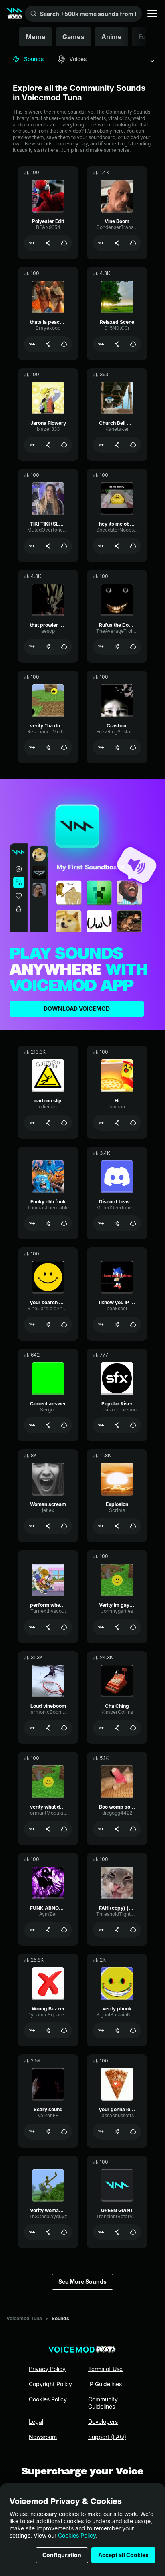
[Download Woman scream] (64, 1526)
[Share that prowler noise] (48, 647)
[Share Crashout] (117, 747)
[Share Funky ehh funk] (48, 1223)
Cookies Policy (77, 2535)
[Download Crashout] (133, 747)
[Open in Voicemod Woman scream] (32, 1526)
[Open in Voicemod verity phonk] (101, 2030)
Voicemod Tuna (24, 2318)
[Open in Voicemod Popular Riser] (101, 1425)
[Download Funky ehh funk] (64, 1223)
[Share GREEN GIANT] (117, 2232)
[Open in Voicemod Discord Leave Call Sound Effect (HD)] (101, 1223)
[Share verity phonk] (117, 2030)
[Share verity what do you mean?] (48, 1829)
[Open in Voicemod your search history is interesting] (32, 1325)
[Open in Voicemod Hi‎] (101, 1123)
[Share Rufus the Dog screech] (117, 647)
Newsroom (43, 2437)
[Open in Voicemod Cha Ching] (101, 1728)
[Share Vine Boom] (117, 243)
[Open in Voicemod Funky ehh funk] (32, 1223)
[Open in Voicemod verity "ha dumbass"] (32, 747)
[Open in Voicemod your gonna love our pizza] (101, 2132)
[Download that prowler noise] (64, 647)
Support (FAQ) (107, 2437)
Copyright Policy (50, 2384)
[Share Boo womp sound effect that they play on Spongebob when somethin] (117, 1829)
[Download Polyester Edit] (64, 243)
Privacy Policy (47, 2369)
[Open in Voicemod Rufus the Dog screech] (101, 647)
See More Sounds (82, 2282)
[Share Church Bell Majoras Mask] (117, 445)
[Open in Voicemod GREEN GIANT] (101, 2232)
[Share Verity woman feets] (48, 2232)
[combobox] (152, 61)
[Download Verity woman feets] (64, 2232)
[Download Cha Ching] (133, 1728)
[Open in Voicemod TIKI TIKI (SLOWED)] (32, 546)
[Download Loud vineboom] (64, 1728)
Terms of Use (105, 2369)
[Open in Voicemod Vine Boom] (101, 243)
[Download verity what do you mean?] (64, 1829)
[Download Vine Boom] (133, 243)
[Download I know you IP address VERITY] (133, 1325)
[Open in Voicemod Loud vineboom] (32, 1728)
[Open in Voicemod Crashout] (101, 747)
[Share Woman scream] (48, 1526)
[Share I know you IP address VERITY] (117, 1325)
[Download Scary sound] (64, 2132)
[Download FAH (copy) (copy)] (133, 1930)
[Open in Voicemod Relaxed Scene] (101, 344)
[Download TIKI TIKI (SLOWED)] (64, 546)
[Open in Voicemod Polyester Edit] (32, 243)
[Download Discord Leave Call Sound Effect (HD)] (133, 1223)
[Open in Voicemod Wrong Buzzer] (32, 2030)
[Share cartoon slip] (48, 1123)
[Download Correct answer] (64, 1425)
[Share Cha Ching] (117, 1728)
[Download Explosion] (133, 1526)
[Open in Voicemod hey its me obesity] (101, 546)
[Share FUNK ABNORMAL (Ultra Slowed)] (48, 1930)
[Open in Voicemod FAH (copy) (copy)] (101, 1930)
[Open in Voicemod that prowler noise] (32, 647)
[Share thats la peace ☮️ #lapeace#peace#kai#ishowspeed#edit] (48, 344)
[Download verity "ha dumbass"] (64, 747)
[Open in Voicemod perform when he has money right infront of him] (32, 1627)
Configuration (62, 2555)
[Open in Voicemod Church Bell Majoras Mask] (101, 445)
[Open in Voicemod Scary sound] (32, 2132)
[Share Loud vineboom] (48, 1728)
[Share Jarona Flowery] (48, 445)
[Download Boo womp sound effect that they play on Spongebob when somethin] (133, 1829)
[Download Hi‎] (133, 1123)
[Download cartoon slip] (64, 1123)
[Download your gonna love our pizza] (133, 2132)
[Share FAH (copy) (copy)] (117, 1930)
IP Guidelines (105, 2384)
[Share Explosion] (117, 1526)
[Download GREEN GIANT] (133, 2232)
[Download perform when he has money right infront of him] (64, 1627)
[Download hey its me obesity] (133, 546)
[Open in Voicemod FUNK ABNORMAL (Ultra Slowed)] (32, 1930)
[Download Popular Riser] (133, 1425)
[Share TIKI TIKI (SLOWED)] (48, 546)
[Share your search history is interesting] (48, 1325)
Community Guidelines (103, 2403)
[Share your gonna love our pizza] (117, 2132)
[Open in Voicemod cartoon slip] (32, 1123)
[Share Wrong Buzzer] (48, 2030)
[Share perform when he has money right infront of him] (48, 1627)
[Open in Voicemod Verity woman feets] (32, 2232)
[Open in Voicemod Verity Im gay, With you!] (101, 1627)
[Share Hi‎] (117, 1123)
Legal (36, 2422)
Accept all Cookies (123, 2555)
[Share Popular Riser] (117, 1425)
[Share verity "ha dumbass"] (48, 747)
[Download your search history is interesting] (64, 1325)
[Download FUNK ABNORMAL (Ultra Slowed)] (64, 1930)
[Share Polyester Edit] (48, 243)
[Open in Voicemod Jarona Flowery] (32, 445)
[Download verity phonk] (133, 2030)
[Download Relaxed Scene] (133, 344)
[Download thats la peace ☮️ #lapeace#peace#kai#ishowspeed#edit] (64, 344)
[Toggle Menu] (152, 14)
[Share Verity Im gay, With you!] (117, 1627)
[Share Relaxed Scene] (117, 344)
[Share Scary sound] (48, 2132)
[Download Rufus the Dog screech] (133, 647)
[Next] (147, 37)
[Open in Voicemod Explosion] (101, 1526)
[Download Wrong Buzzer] (64, 2030)
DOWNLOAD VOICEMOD (77, 1009)
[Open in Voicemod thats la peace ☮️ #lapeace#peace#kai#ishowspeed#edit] (32, 344)
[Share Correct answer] (48, 1425)
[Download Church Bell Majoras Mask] (133, 445)
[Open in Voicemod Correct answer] (32, 1425)
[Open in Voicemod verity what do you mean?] (32, 1829)
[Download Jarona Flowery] (64, 445)
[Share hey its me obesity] (117, 546)
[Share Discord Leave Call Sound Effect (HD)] (117, 1223)
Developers (103, 2422)
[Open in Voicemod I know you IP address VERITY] (101, 1325)
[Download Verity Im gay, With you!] (133, 1627)
